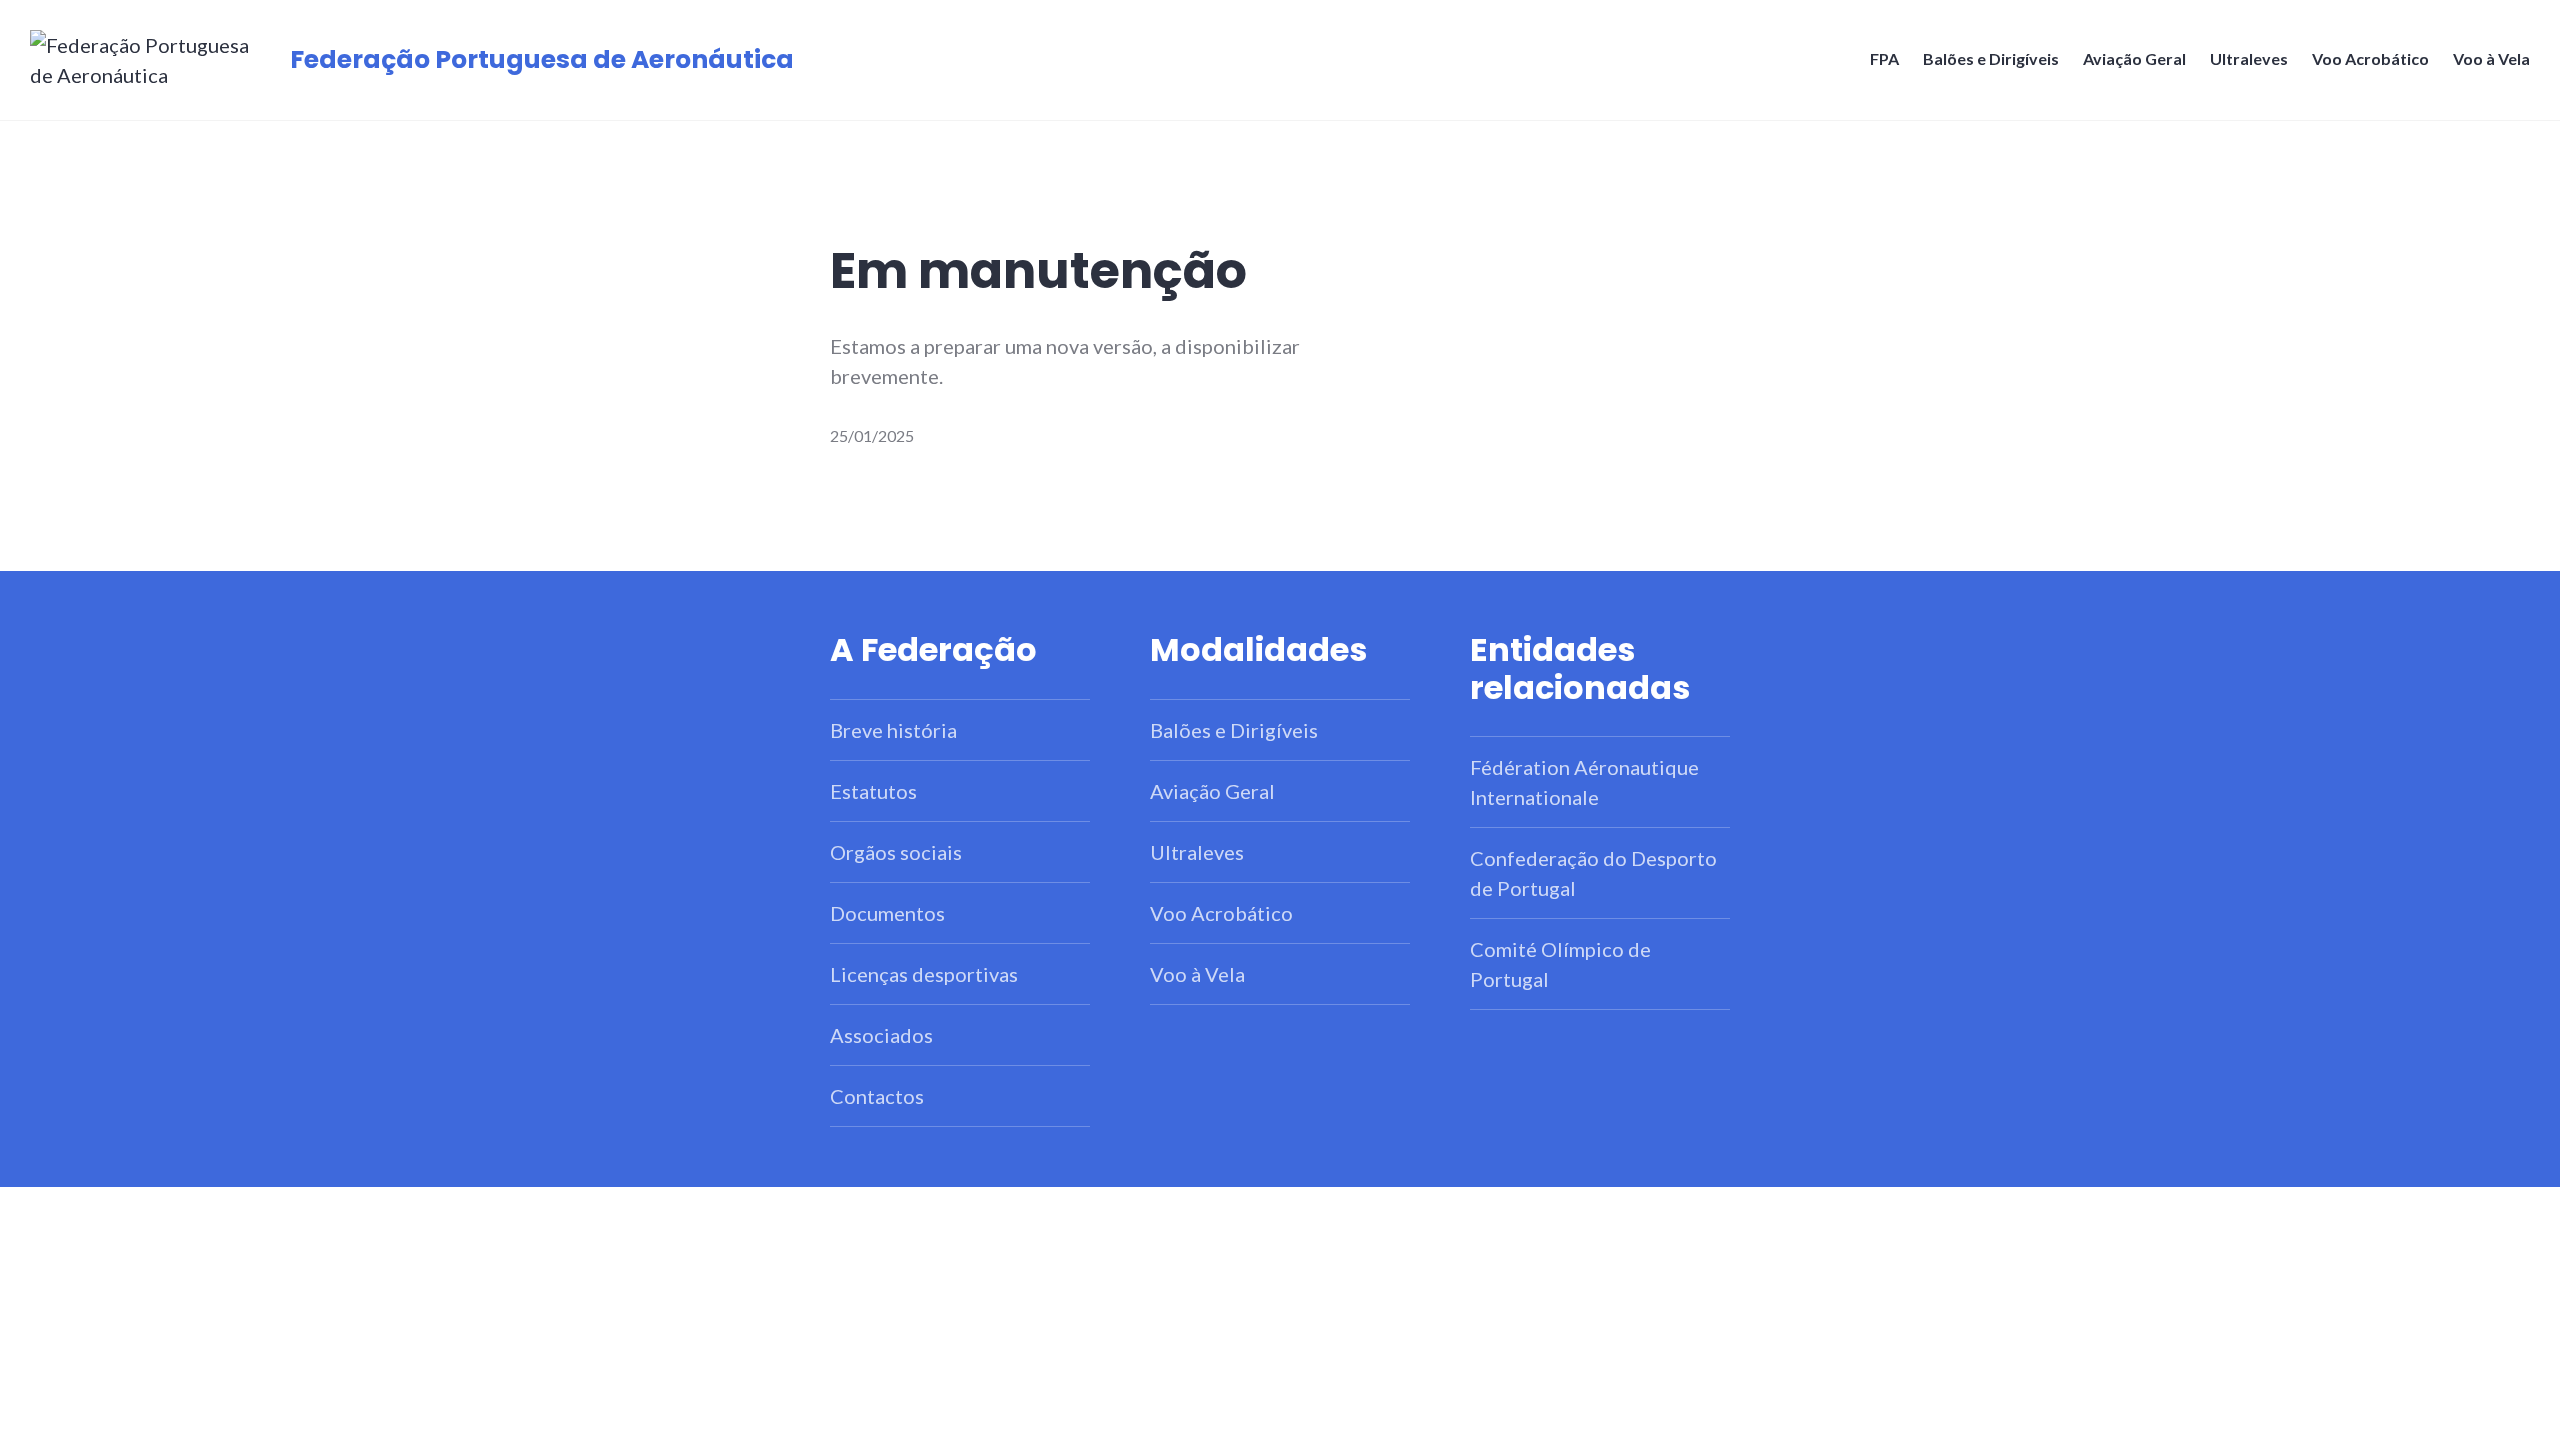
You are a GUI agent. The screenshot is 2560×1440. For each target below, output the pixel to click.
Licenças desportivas (924, 974)
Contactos (877, 1096)
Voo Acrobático (2370, 58)
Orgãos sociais (896, 852)
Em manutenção (1038, 271)
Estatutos (873, 791)
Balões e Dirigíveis (1991, 58)
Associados (881, 1035)
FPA (1884, 58)
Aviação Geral (2134, 58)
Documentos (887, 913)
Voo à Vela (2491, 58)
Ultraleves (2249, 58)
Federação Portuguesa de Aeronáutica (542, 59)
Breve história (893, 730)
